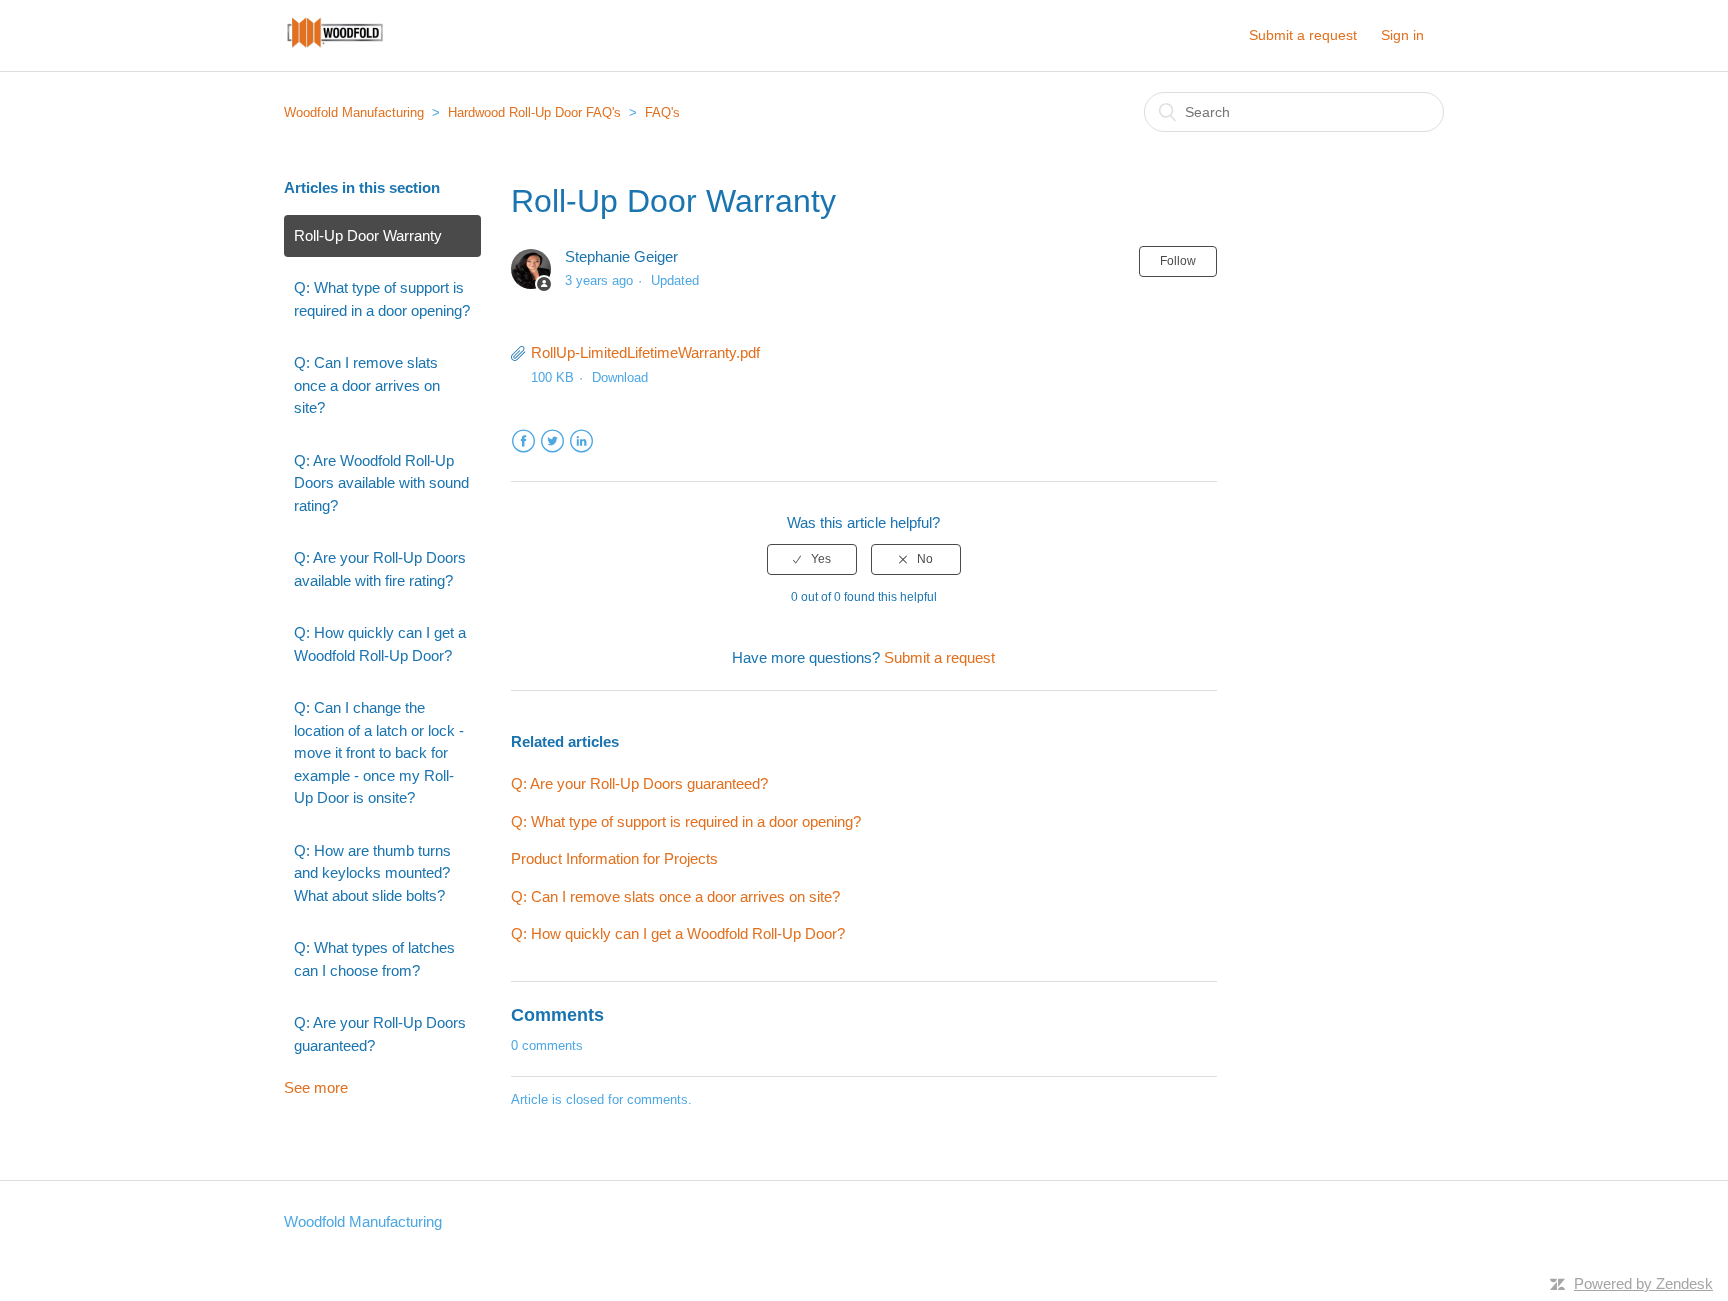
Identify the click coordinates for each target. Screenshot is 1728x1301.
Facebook (523, 441)
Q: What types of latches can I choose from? (374, 959)
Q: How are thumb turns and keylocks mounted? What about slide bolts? (372, 873)
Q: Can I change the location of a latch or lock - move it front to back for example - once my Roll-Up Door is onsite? (379, 752)
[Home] (335, 45)
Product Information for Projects (614, 858)
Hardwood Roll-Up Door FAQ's (534, 112)
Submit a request (1303, 35)
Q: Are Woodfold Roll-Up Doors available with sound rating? (381, 483)
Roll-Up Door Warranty (368, 235)
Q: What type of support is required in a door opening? (382, 299)
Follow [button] (1178, 261)
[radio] (812, 559)
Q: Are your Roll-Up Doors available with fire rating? (380, 569)
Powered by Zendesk (1643, 1283)
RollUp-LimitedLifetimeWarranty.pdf (645, 352)
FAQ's (662, 112)
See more (316, 1087)
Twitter (552, 441)
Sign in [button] (1402, 35)
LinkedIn (581, 441)
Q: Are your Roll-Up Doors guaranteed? (380, 1034)
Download (620, 377)
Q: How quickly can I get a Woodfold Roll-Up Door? (380, 644)
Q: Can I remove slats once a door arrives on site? (367, 385)
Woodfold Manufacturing (354, 112)
